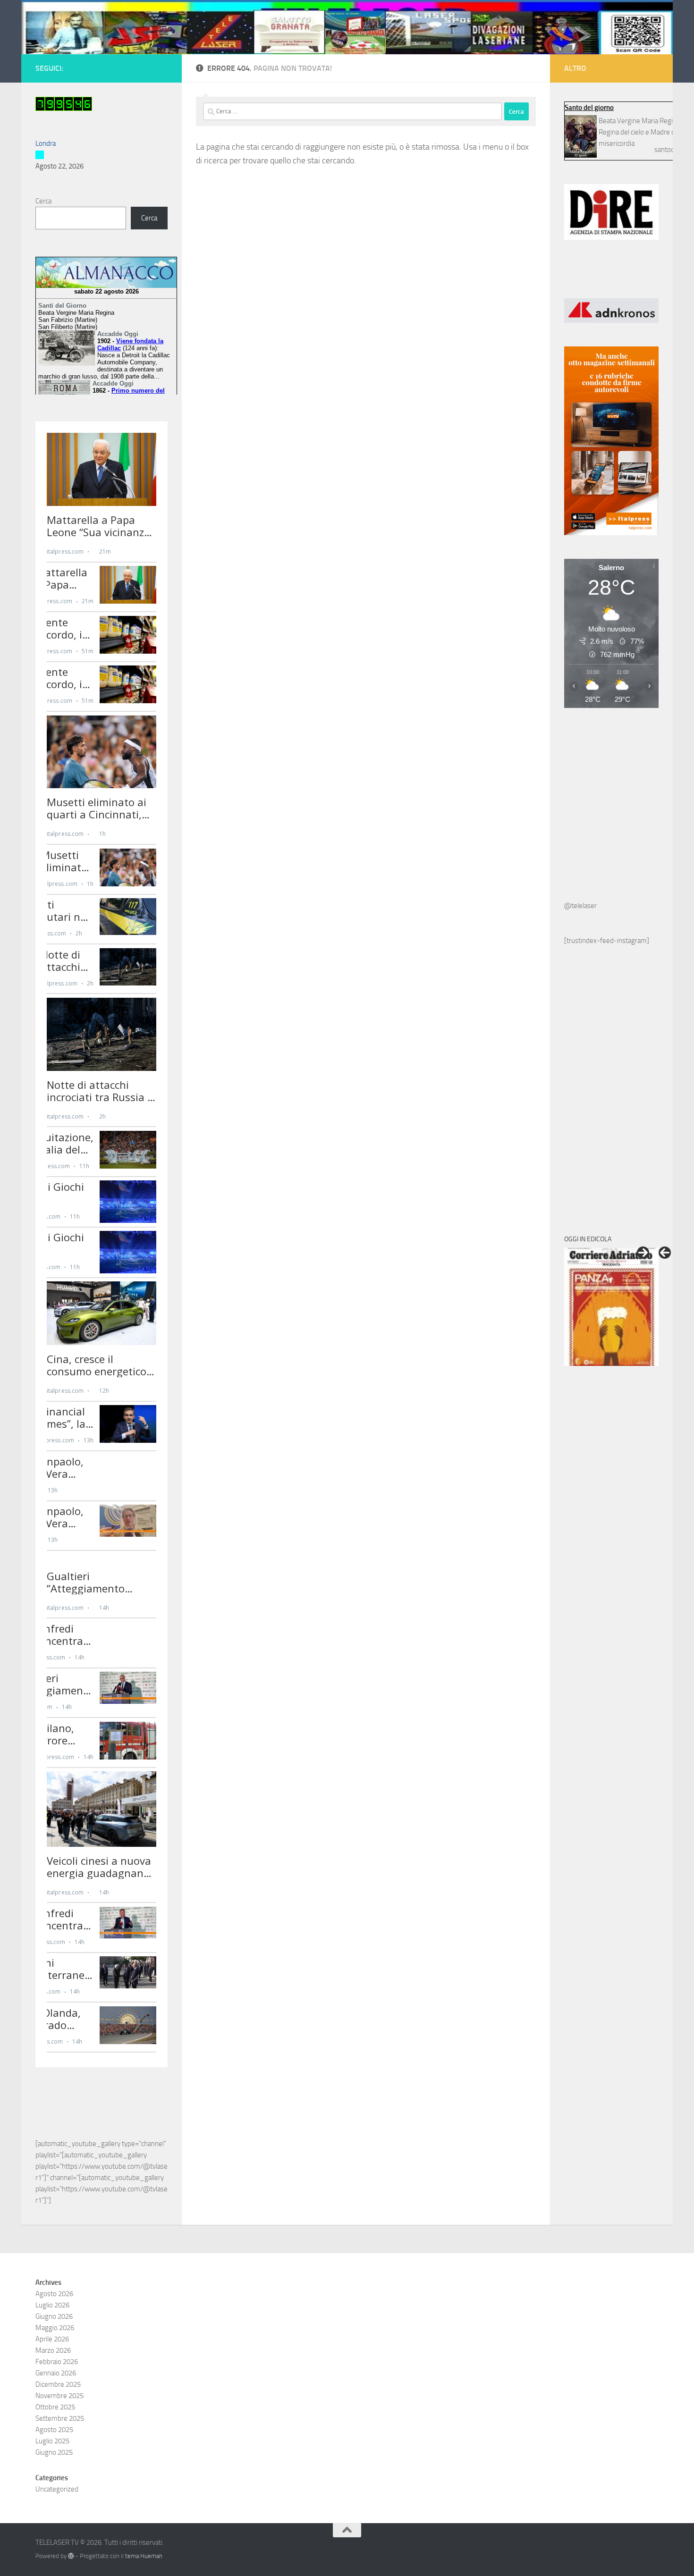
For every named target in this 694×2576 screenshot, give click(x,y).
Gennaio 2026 (56, 2373)
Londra (46, 143)
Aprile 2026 (52, 2339)
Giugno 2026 (54, 2316)
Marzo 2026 (53, 2350)
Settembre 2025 (60, 2418)
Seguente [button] (643, 1253)
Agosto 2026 (54, 2294)
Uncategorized (57, 2489)
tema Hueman (144, 2556)
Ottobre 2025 (55, 2407)
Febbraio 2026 (57, 2362)
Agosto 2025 (54, 2430)
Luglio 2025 (52, 2441)
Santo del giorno (589, 108)
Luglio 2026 (52, 2305)
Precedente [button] (665, 1253)
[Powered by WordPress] (71, 2556)
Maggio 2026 (55, 2328)
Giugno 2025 (54, 2452)
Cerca (43, 201)
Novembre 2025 (59, 2396)
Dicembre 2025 (58, 2384)
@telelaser (580, 906)
